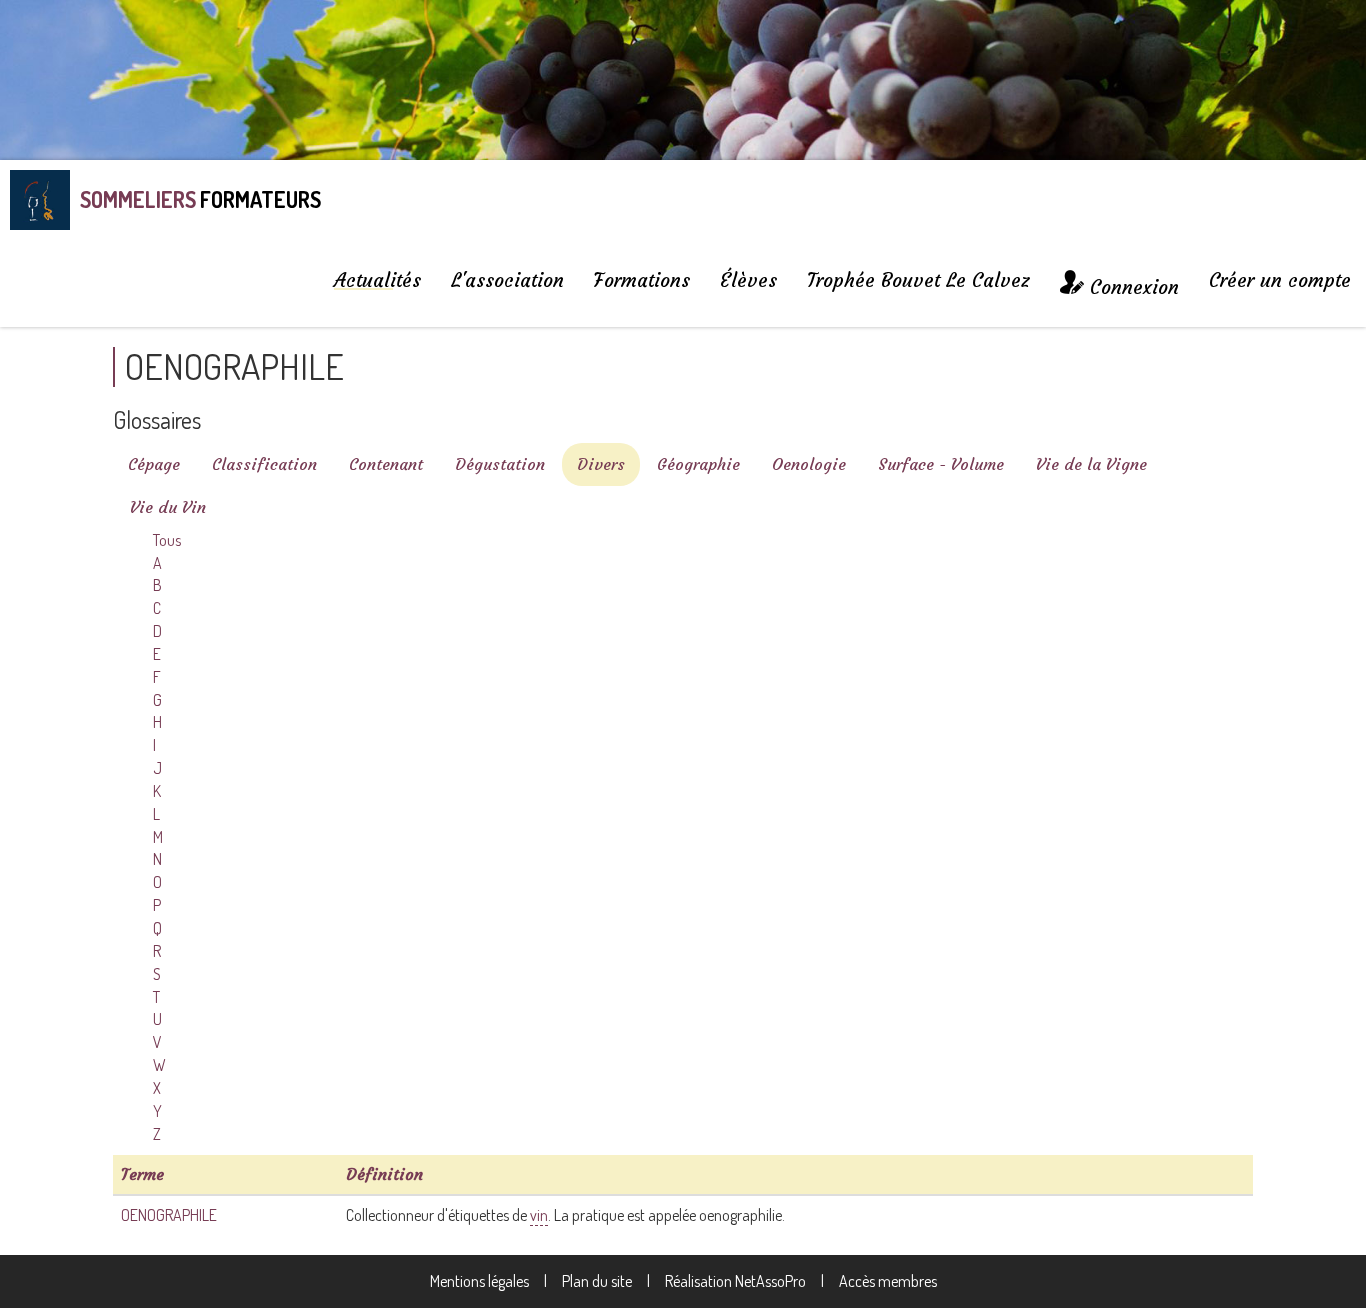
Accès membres (888, 1281)
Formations (642, 280)
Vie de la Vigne (1091, 464)
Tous (167, 540)
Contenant (386, 464)
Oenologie (809, 464)
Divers (601, 464)
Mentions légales (479, 1281)
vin (539, 1215)
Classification (264, 464)
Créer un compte (1280, 280)
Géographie (698, 464)
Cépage (154, 464)
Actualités (377, 280)
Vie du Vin (168, 507)
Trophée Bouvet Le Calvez (918, 280)
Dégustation (500, 464)
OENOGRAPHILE (169, 1215)
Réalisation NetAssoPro (735, 1281)
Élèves (748, 280)
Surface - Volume (941, 464)
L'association (507, 280)
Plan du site (597, 1281)
